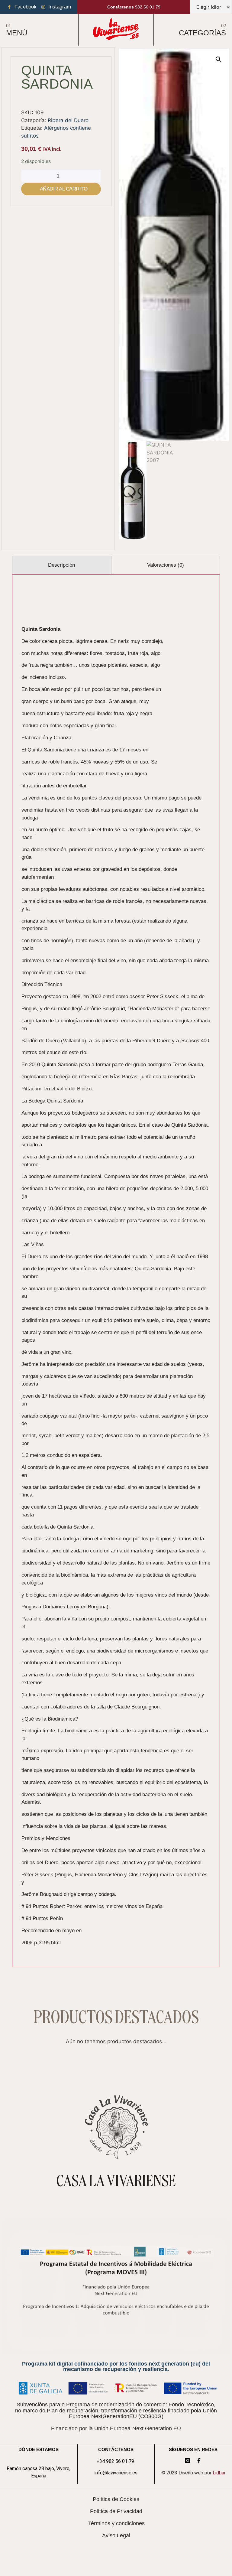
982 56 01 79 (134, 7)
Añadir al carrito (64, 189)
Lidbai (219, 2473)
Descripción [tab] (61, 565)
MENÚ (17, 33)
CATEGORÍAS (202, 33)
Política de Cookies (116, 2499)
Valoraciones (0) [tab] (166, 565)
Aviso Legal (116, 2535)
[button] (218, 59)
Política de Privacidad (116, 2511)
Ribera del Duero (68, 120)
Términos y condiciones (116, 2523)
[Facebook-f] (199, 2460)
